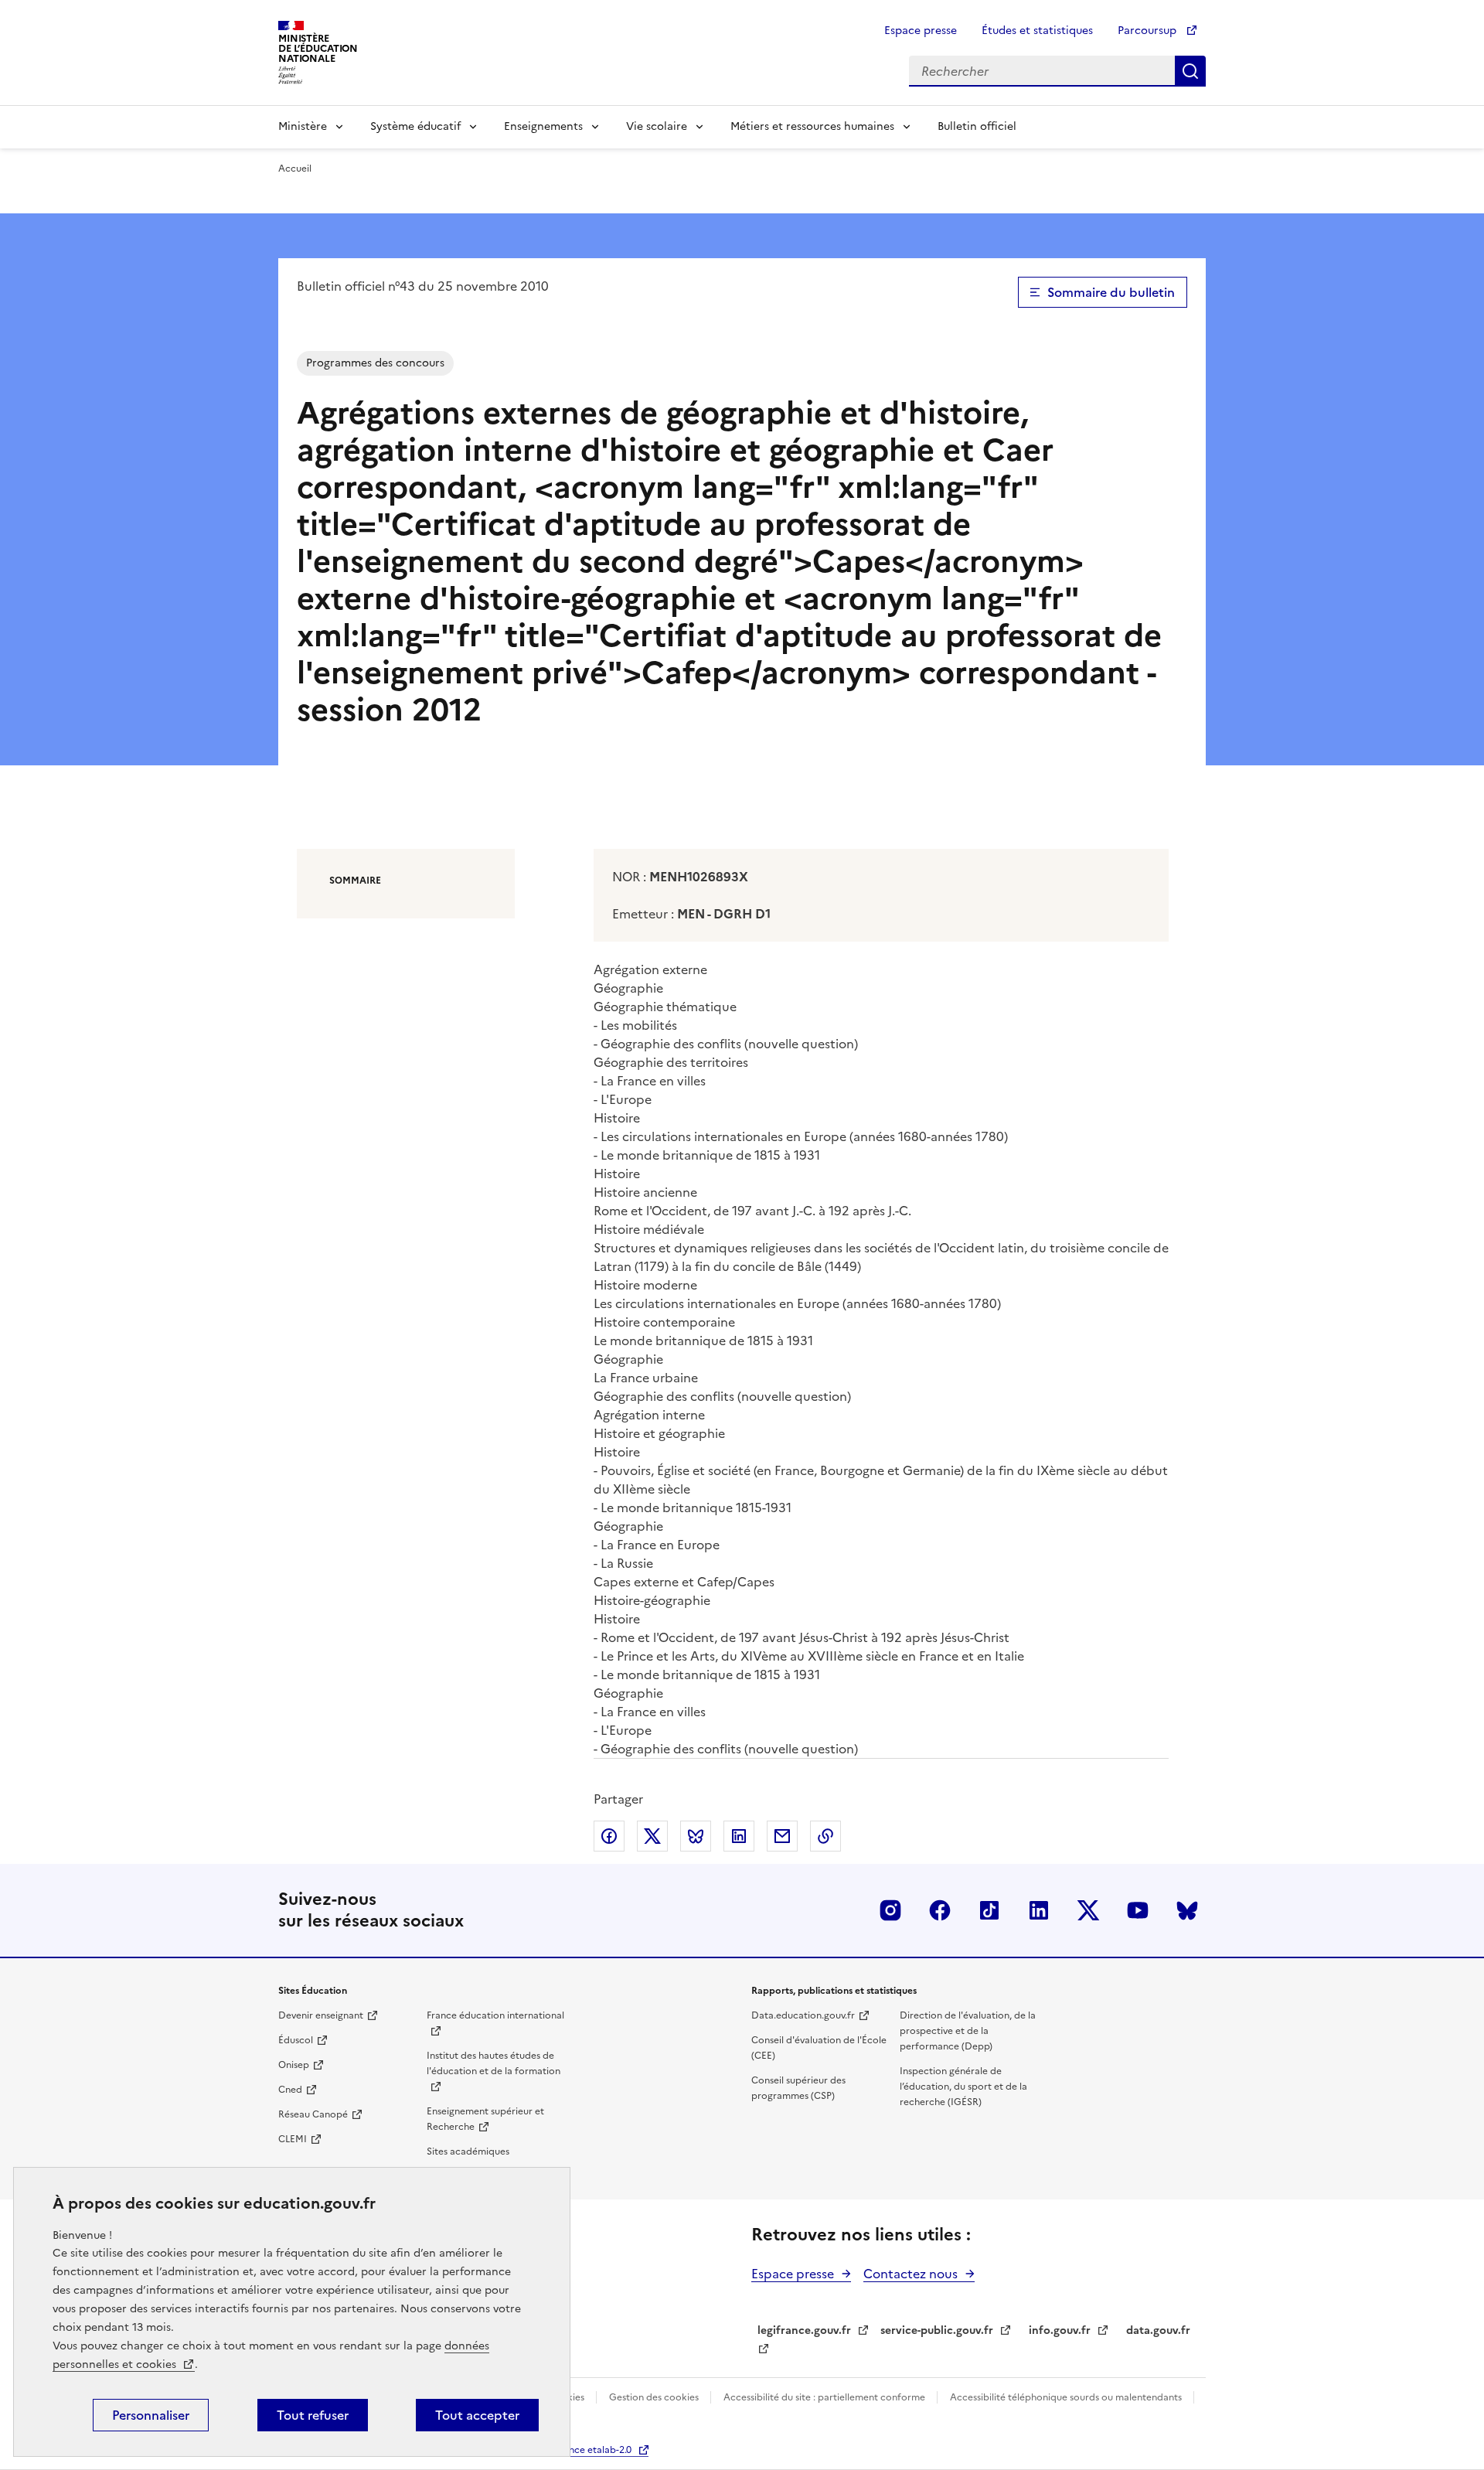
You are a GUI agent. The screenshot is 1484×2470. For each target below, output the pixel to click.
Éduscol (296, 2040)
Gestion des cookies (655, 2397)
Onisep (294, 2065)
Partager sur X (652, 1836)
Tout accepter (477, 2415)
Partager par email (782, 1836)
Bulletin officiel (977, 126)
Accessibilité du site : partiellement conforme (825, 2397)
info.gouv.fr (1060, 2330)
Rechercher (1190, 71)
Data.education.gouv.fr (803, 2015)
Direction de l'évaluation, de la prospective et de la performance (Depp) (968, 2031)
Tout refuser (313, 2415)
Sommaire (355, 881)
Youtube (1138, 1910)
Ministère (303, 126)
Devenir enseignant (321, 2015)
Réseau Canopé (313, 2114)
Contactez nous (910, 2274)
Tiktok (989, 1910)
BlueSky (1187, 1910)
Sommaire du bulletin (1111, 292)
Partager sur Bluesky (696, 1836)
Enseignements (543, 126)
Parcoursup (1149, 31)
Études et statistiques (1037, 31)
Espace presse (921, 31)
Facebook (940, 1910)
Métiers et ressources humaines (812, 126)
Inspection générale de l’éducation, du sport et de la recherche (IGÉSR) (963, 2087)
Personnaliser (151, 2415)
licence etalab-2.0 (592, 2450)
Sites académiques (468, 2151)
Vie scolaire (657, 126)
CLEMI (293, 2139)
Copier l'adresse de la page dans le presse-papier (825, 1836)
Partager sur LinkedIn (739, 1836)
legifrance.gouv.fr (804, 2330)
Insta (890, 1910)
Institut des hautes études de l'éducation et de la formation (494, 2063)
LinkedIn (1039, 1910)
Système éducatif (415, 126)
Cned (290, 2090)
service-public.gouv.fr (937, 2330)
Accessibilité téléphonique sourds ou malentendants (1067, 2397)
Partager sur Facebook (609, 1836)
